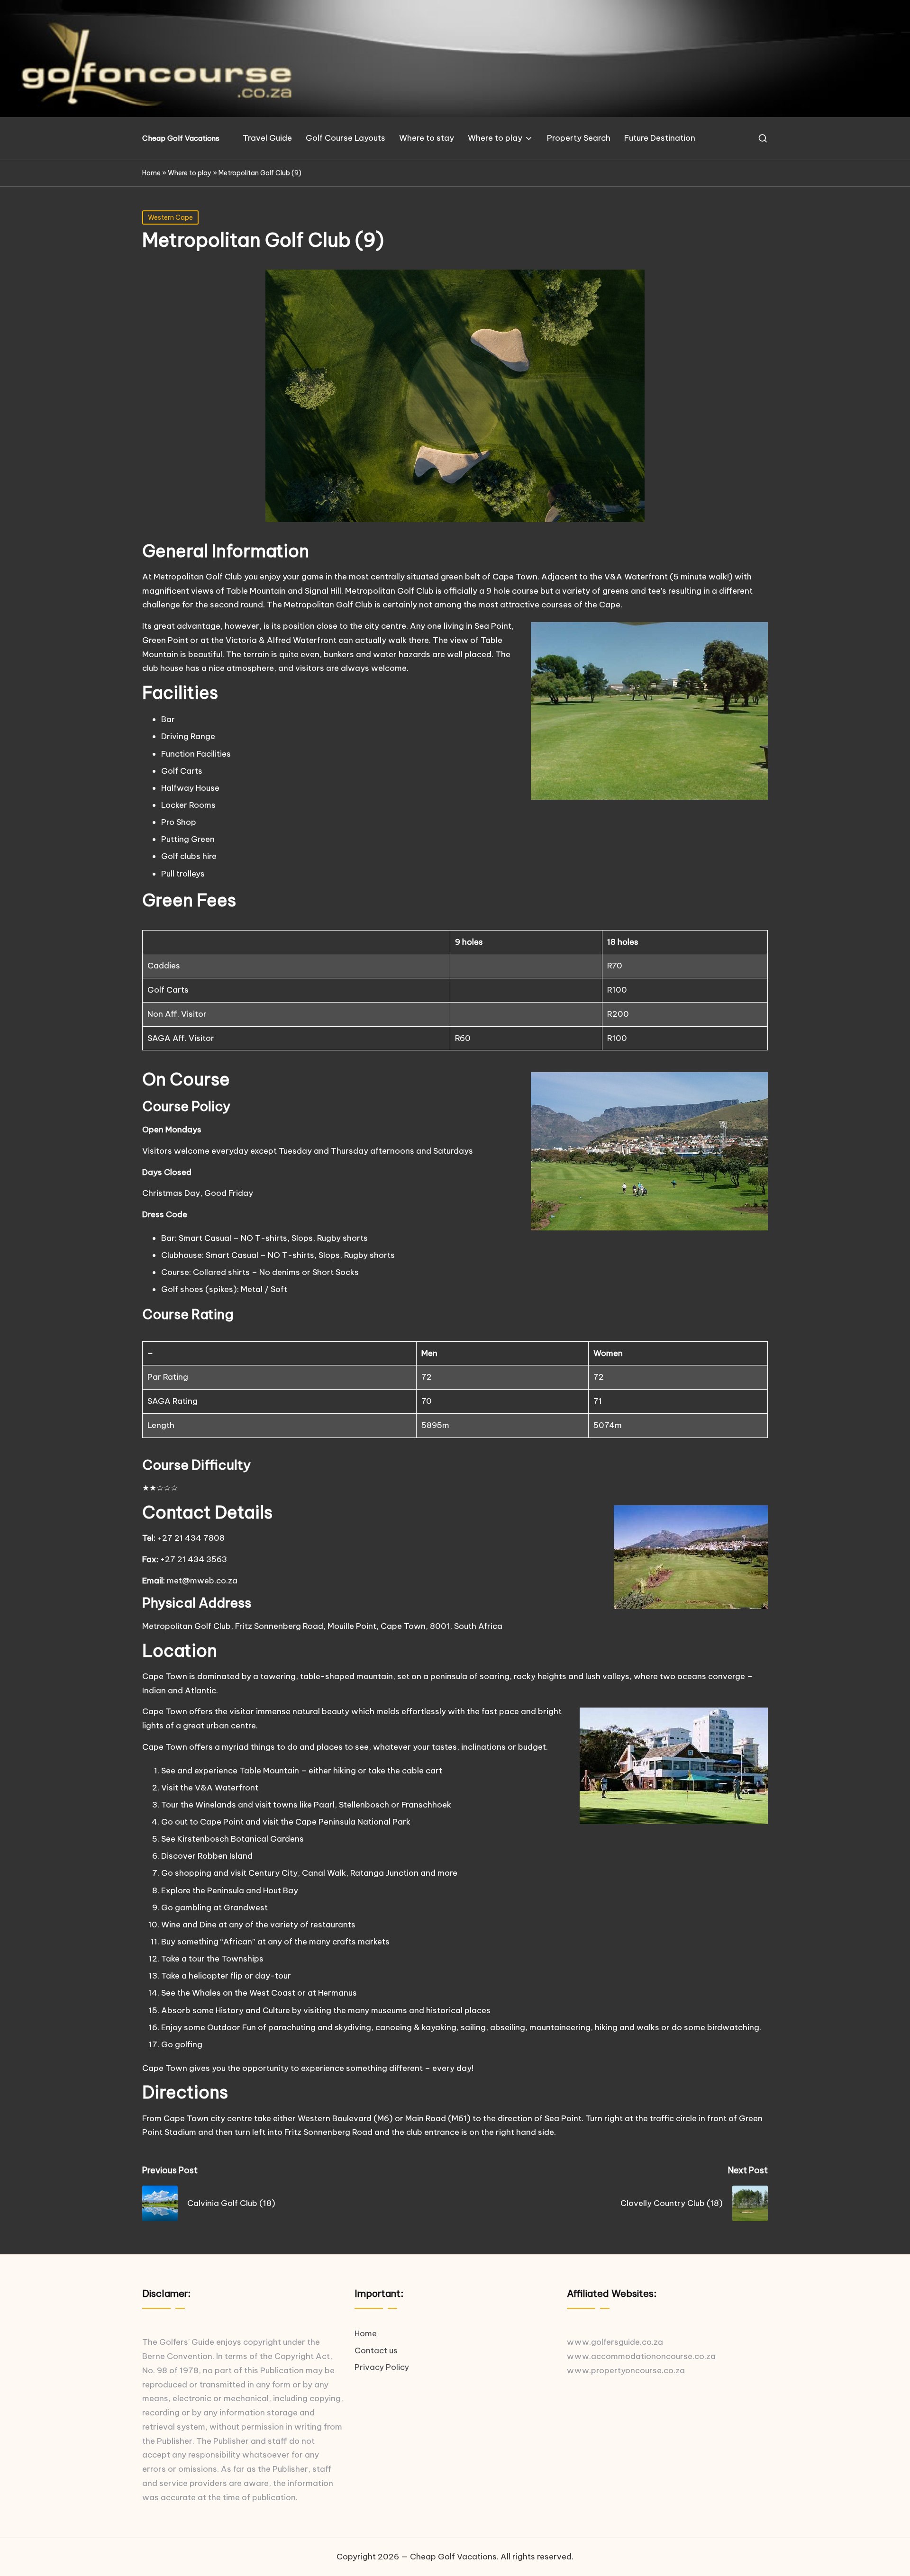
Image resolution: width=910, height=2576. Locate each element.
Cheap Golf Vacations (181, 139)
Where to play (190, 173)
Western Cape (170, 217)
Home (151, 173)
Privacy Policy (382, 2367)
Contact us (376, 2350)
